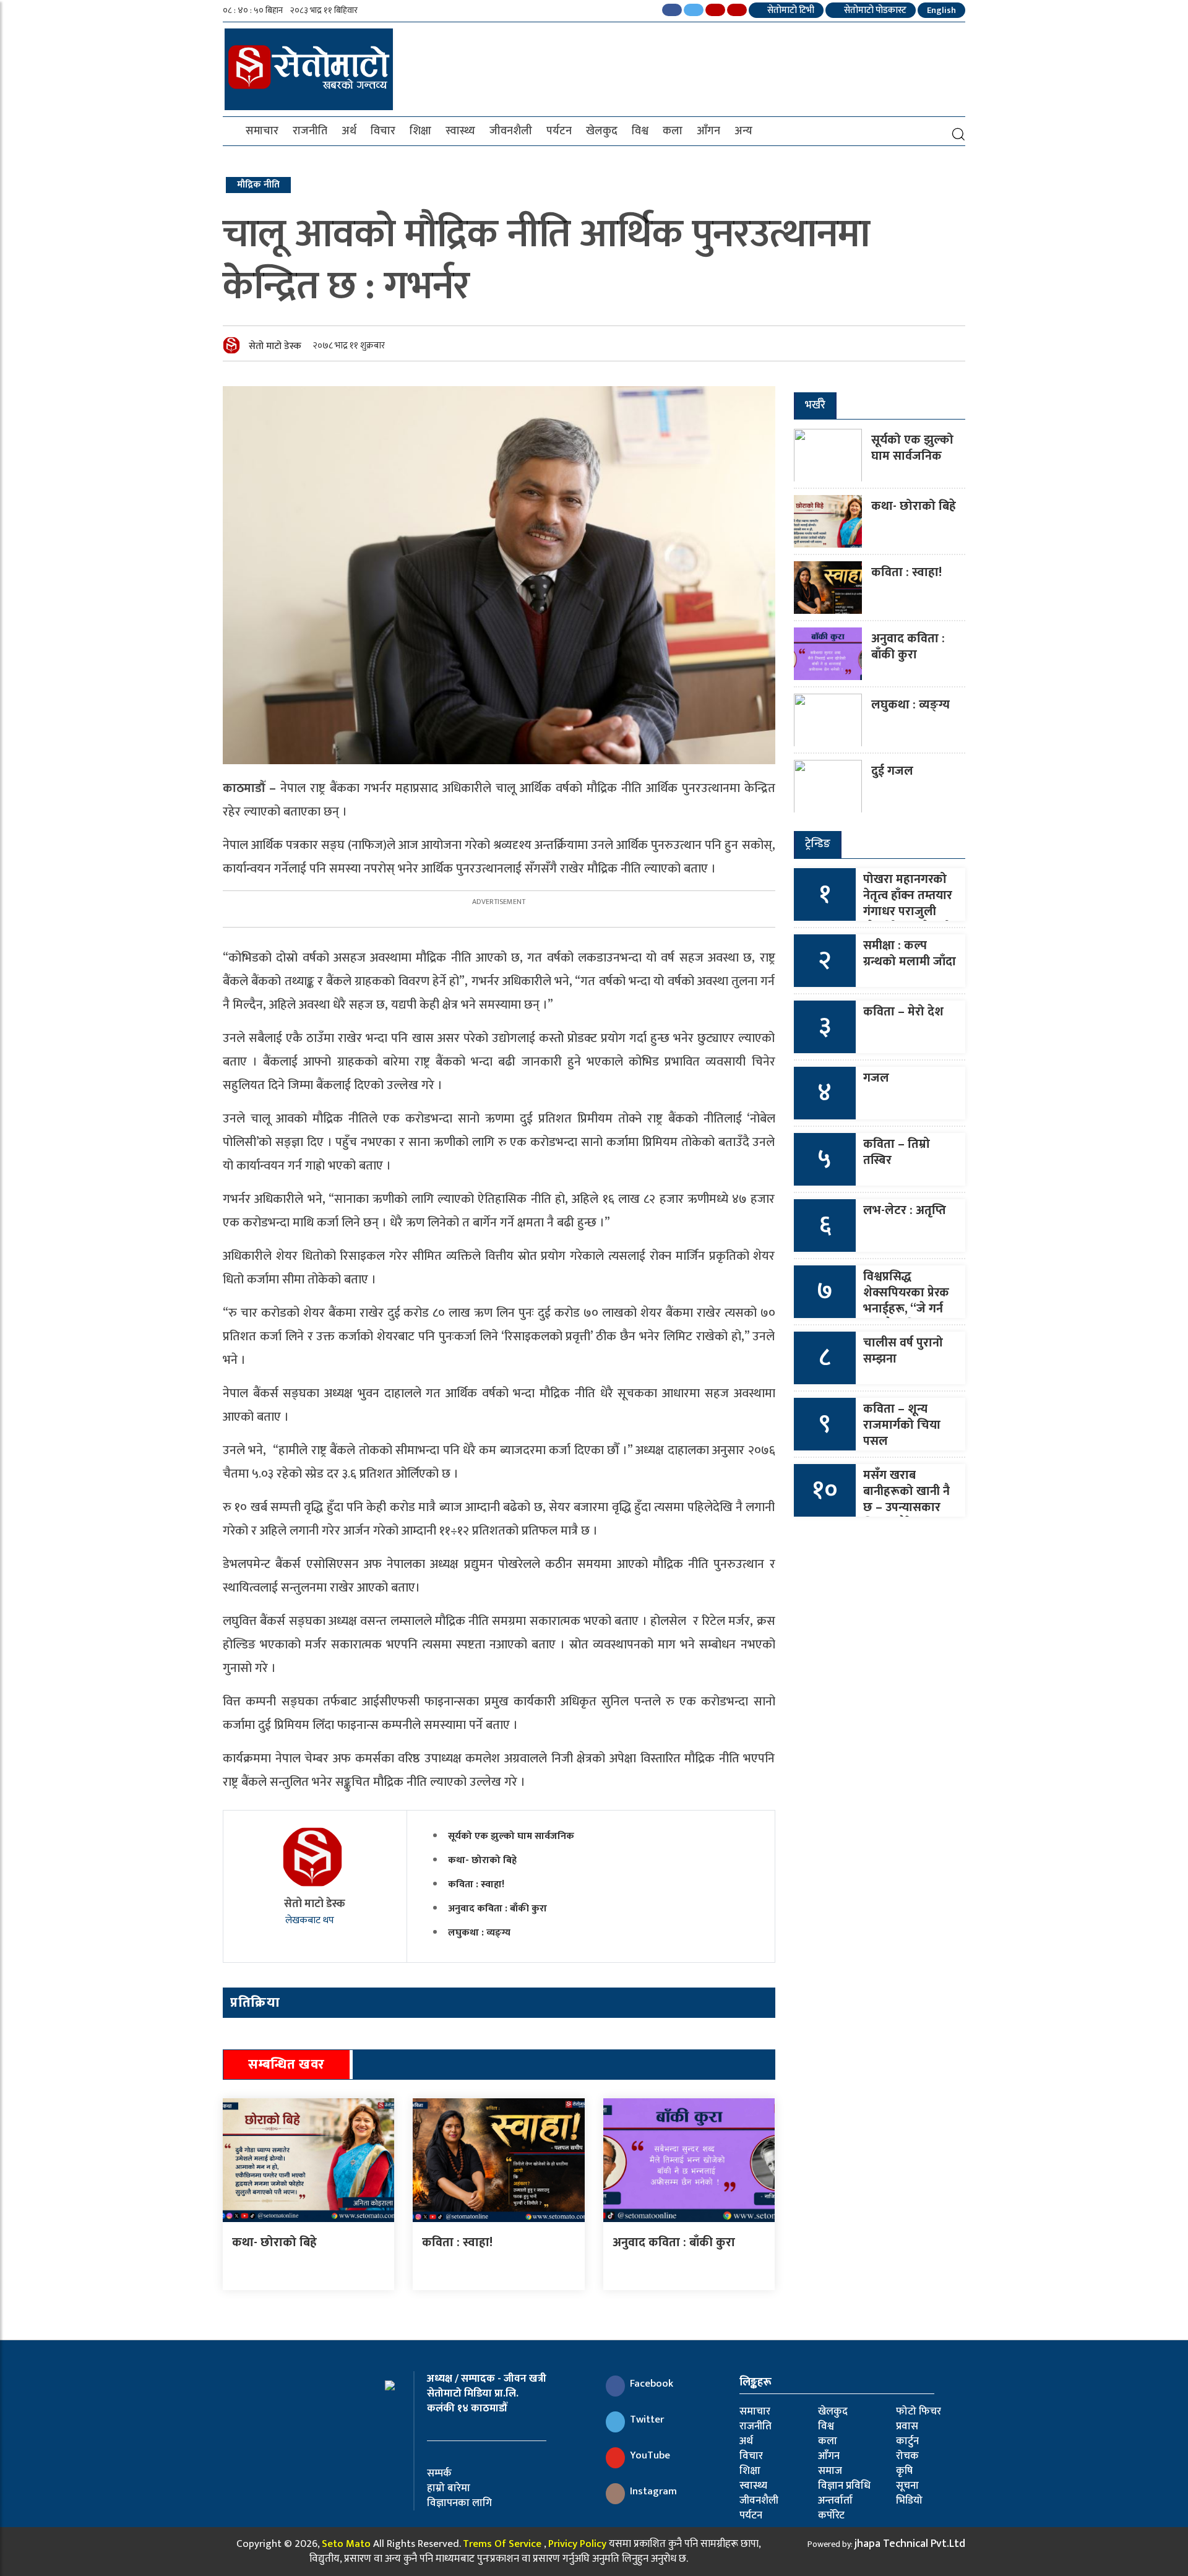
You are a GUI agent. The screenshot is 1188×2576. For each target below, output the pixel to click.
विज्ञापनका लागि (459, 2503)
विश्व (640, 131)
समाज (830, 2471)
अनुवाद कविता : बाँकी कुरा (497, 1909)
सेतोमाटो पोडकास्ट (874, 10)
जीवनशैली (511, 131)
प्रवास (907, 2426)
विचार (383, 131)
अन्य (743, 131)
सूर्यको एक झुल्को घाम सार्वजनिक (511, 1836)
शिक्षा (420, 131)
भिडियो (909, 2501)
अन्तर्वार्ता (835, 2501)
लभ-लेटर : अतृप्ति (905, 1210)
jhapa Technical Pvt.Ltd (910, 2544)
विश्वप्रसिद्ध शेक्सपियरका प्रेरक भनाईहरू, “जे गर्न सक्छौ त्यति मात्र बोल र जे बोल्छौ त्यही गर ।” (906, 1317)
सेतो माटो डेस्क (275, 346)
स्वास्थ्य (460, 131)
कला (673, 131)
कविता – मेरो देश (903, 1012)
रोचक (907, 2456)
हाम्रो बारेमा (449, 2488)
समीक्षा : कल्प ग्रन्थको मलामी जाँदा (910, 954)
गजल (876, 1078)
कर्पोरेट (831, 2515)
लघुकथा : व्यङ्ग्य (479, 1933)
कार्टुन (907, 2441)
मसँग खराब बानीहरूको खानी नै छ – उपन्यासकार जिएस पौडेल (906, 1499)
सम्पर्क (439, 2473)
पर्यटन (559, 131)
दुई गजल (892, 771)
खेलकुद (602, 131)
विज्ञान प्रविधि (844, 2486)
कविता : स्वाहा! (476, 1885)
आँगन (708, 131)
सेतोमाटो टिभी (790, 10)
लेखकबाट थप (311, 1920)
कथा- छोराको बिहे (482, 1860)
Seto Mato (346, 2544)
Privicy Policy (577, 2544)
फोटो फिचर (919, 2411)
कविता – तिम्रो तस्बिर (897, 1152)
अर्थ (349, 131)
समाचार (262, 131)
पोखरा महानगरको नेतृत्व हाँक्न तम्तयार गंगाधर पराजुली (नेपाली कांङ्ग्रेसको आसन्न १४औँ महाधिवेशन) (908, 920)
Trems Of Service (502, 2544)
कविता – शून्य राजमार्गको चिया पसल (902, 1425)
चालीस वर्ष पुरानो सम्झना (903, 1351)
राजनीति (310, 131)
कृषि (904, 2471)
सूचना (907, 2486)
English (941, 10)
